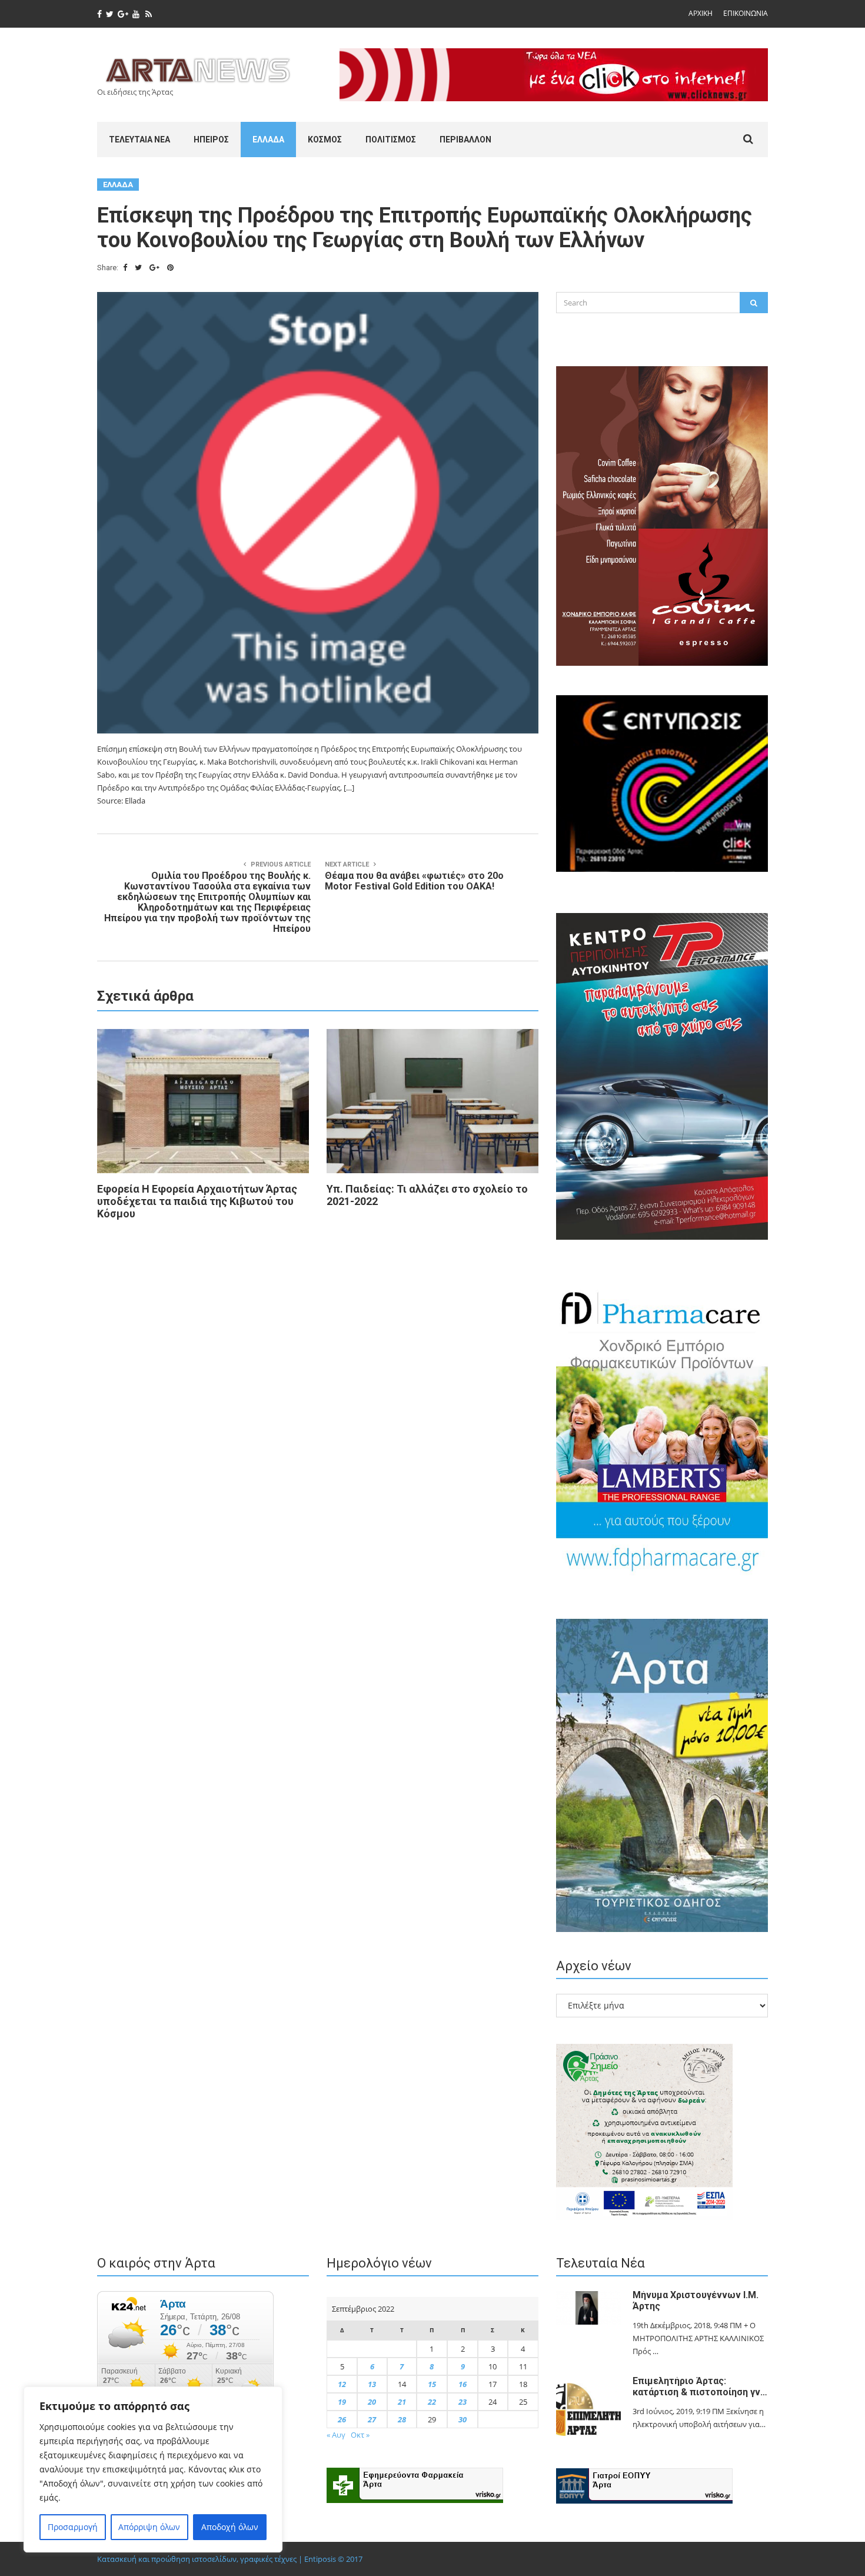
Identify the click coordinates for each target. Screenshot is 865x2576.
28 (402, 2419)
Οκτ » (360, 2435)
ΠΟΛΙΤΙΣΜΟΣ (391, 140)
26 (342, 2419)
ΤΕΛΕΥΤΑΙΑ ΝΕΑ (139, 140)
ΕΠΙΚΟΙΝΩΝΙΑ (746, 13)
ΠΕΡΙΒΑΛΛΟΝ (465, 140)
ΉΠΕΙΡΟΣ (211, 140)
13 (372, 2384)
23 (463, 2402)
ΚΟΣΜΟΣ (325, 140)
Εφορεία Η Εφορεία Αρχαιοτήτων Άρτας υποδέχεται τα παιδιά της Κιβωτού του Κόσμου (197, 1201)
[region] (153, 2469)
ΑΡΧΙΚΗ (701, 13)
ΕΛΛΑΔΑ (268, 140)
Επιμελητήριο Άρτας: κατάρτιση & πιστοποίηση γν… (700, 2386)
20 (372, 2402)
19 (342, 2402)
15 (432, 2384)
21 (402, 2402)
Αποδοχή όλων (230, 2527)
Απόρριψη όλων (149, 2527)
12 (342, 2384)
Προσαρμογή (73, 2527)
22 (432, 2402)
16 (463, 2384)
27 (372, 2419)
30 (463, 2419)
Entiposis (320, 2559)
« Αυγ (336, 2435)
